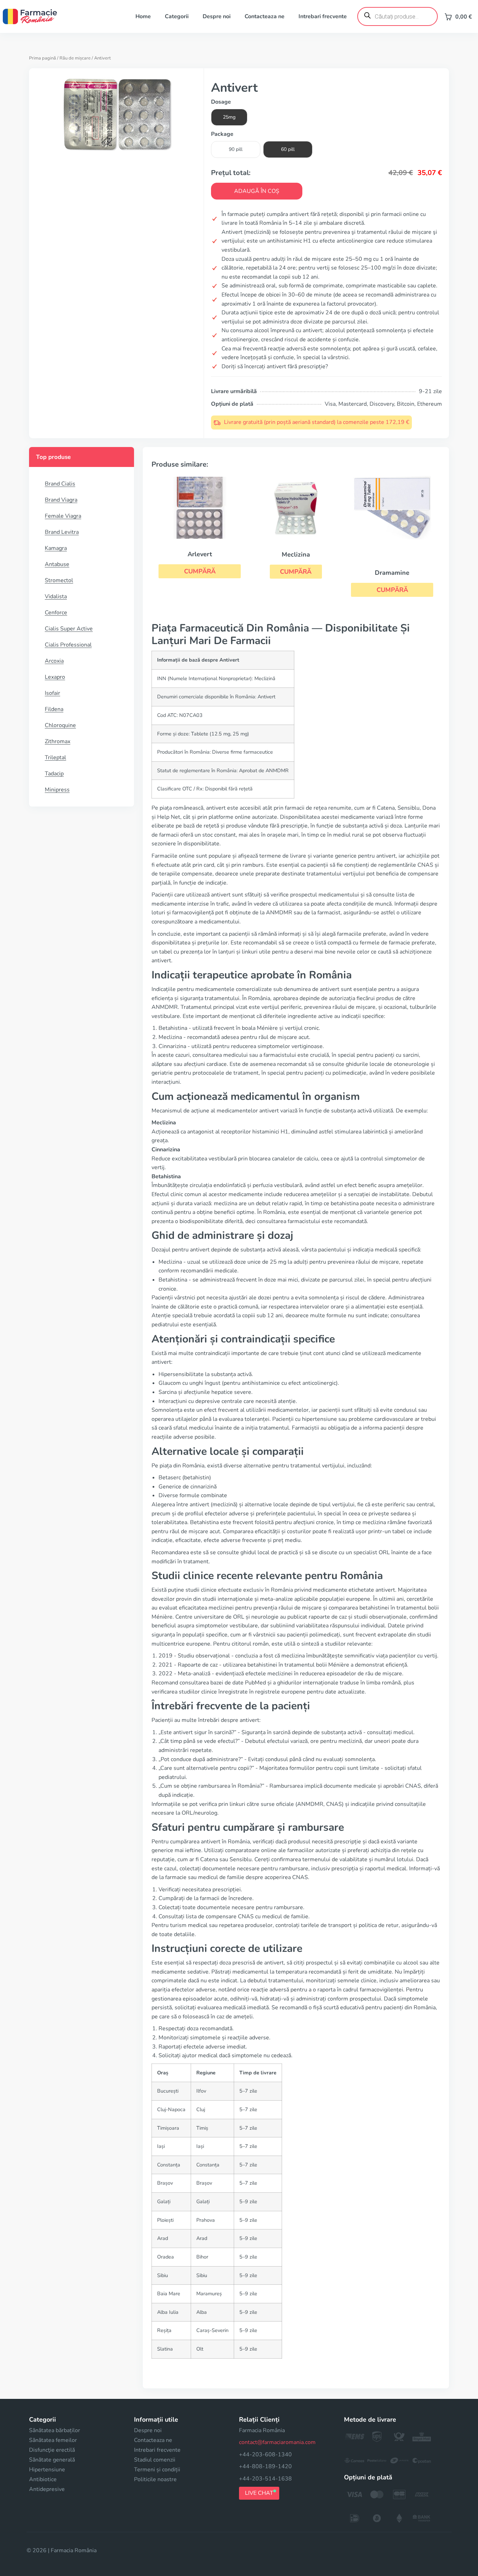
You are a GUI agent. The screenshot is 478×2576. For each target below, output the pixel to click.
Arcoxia (54, 661)
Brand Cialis (60, 484)
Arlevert (200, 554)
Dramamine (392, 573)
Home (143, 16)
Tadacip (54, 774)
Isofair (52, 693)
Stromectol (59, 580)
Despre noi (217, 16)
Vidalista (56, 596)
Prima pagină (43, 58)
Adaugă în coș (257, 191)
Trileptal (55, 758)
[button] (200, 571)
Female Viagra (63, 516)
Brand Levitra (62, 532)
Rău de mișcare (75, 58)
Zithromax (58, 741)
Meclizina (296, 554)
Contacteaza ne (265, 16)
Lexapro (55, 677)
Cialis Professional (68, 645)
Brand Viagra (61, 500)
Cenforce (56, 613)
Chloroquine (60, 725)
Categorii (177, 16)
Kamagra (56, 548)
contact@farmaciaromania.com (277, 2442)
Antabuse (57, 564)
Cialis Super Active (69, 629)
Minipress (57, 790)
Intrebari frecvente (323, 16)
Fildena (54, 709)
